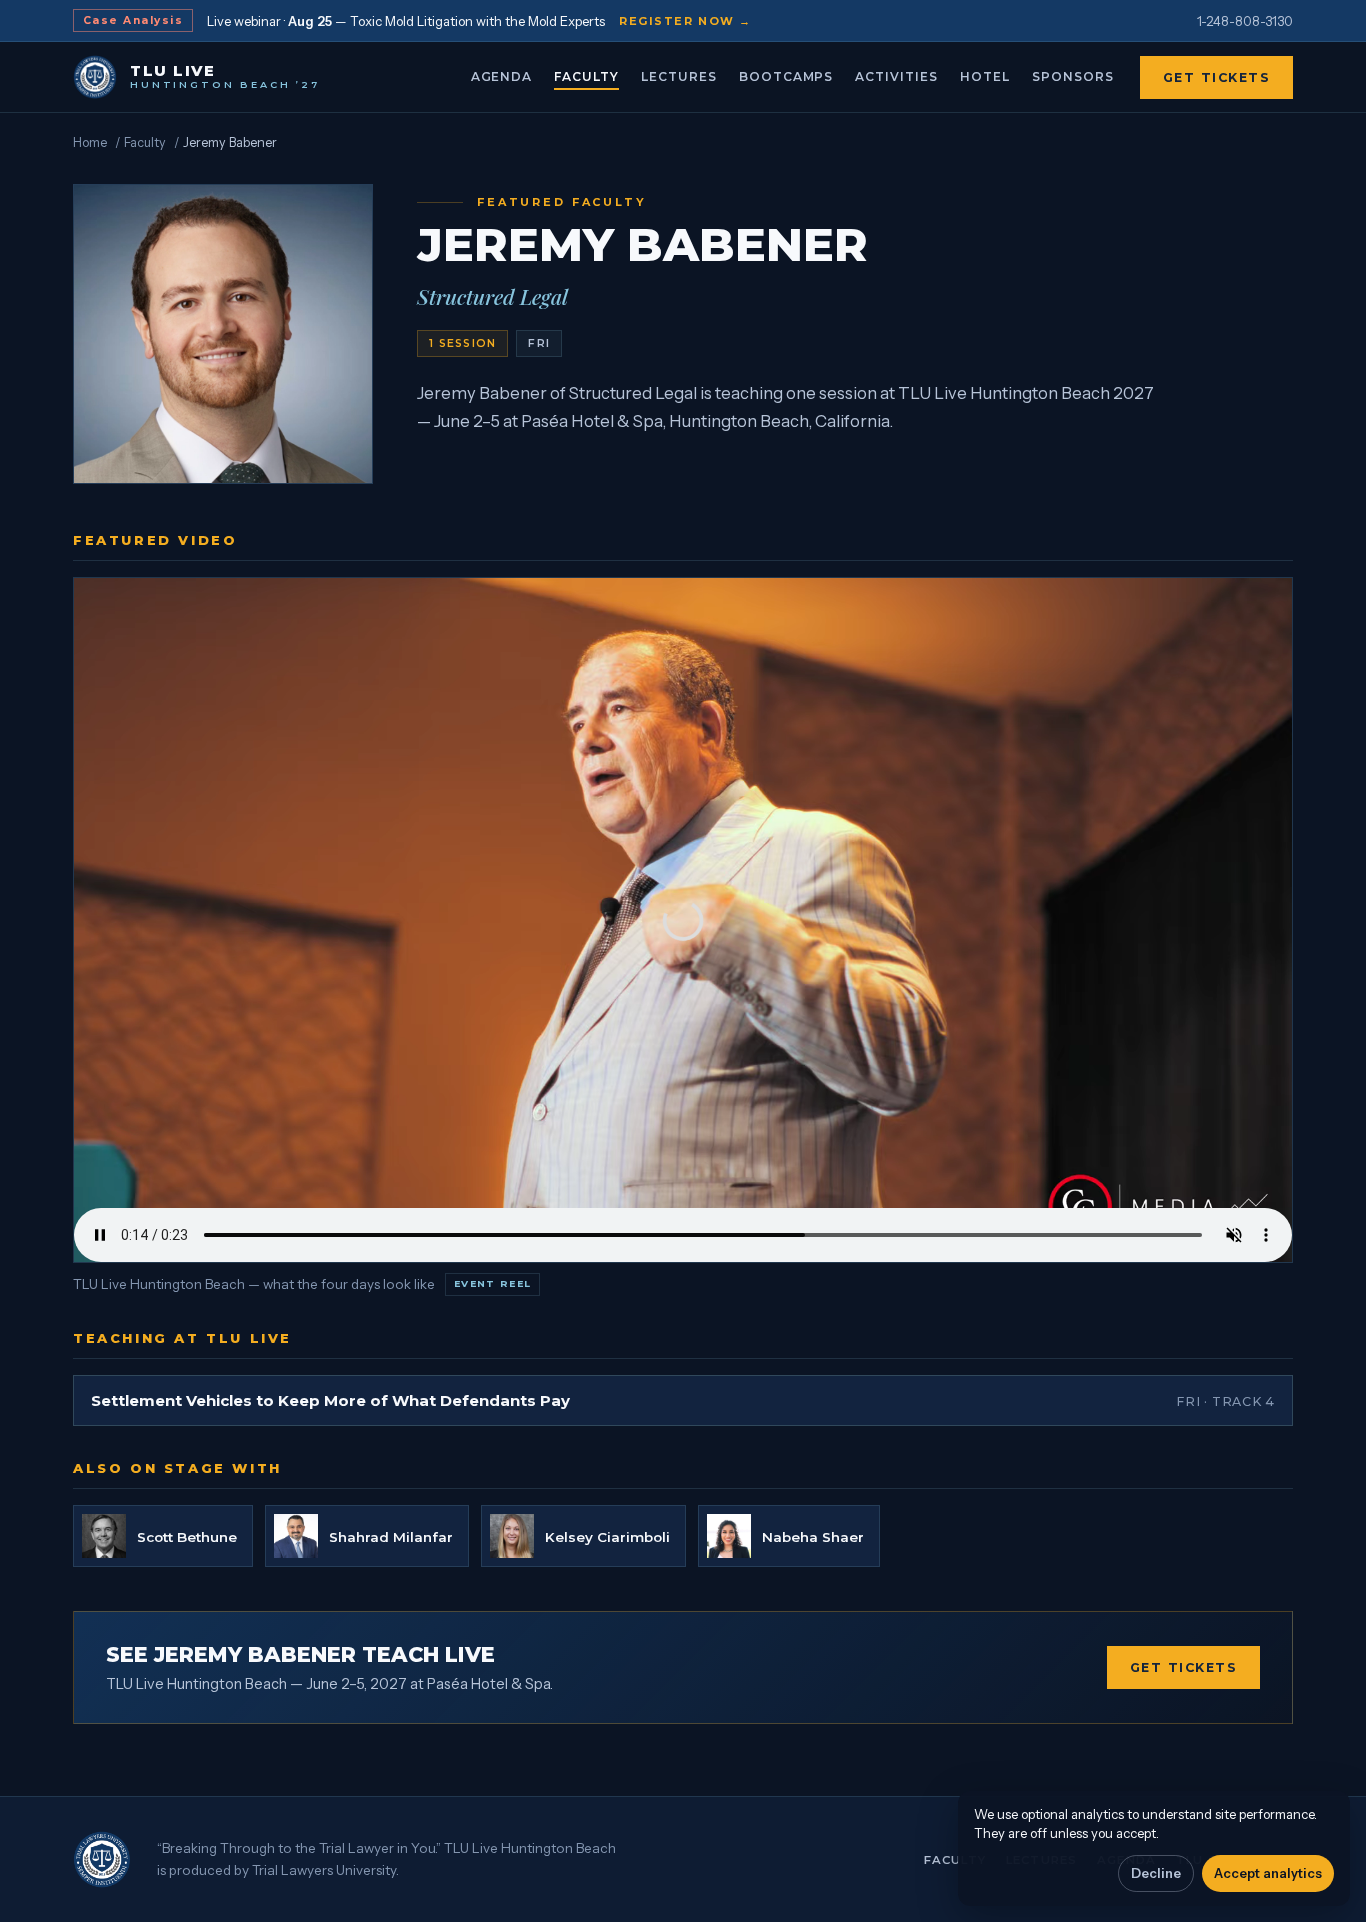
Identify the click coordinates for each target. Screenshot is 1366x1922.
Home (90, 142)
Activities (896, 76)
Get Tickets (1217, 77)
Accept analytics (1268, 1873)
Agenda (502, 76)
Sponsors (1073, 76)
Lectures (679, 76)
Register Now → (685, 21)
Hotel (985, 76)
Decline (1156, 1873)
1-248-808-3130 (1245, 21)
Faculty (586, 76)
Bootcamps (786, 76)
